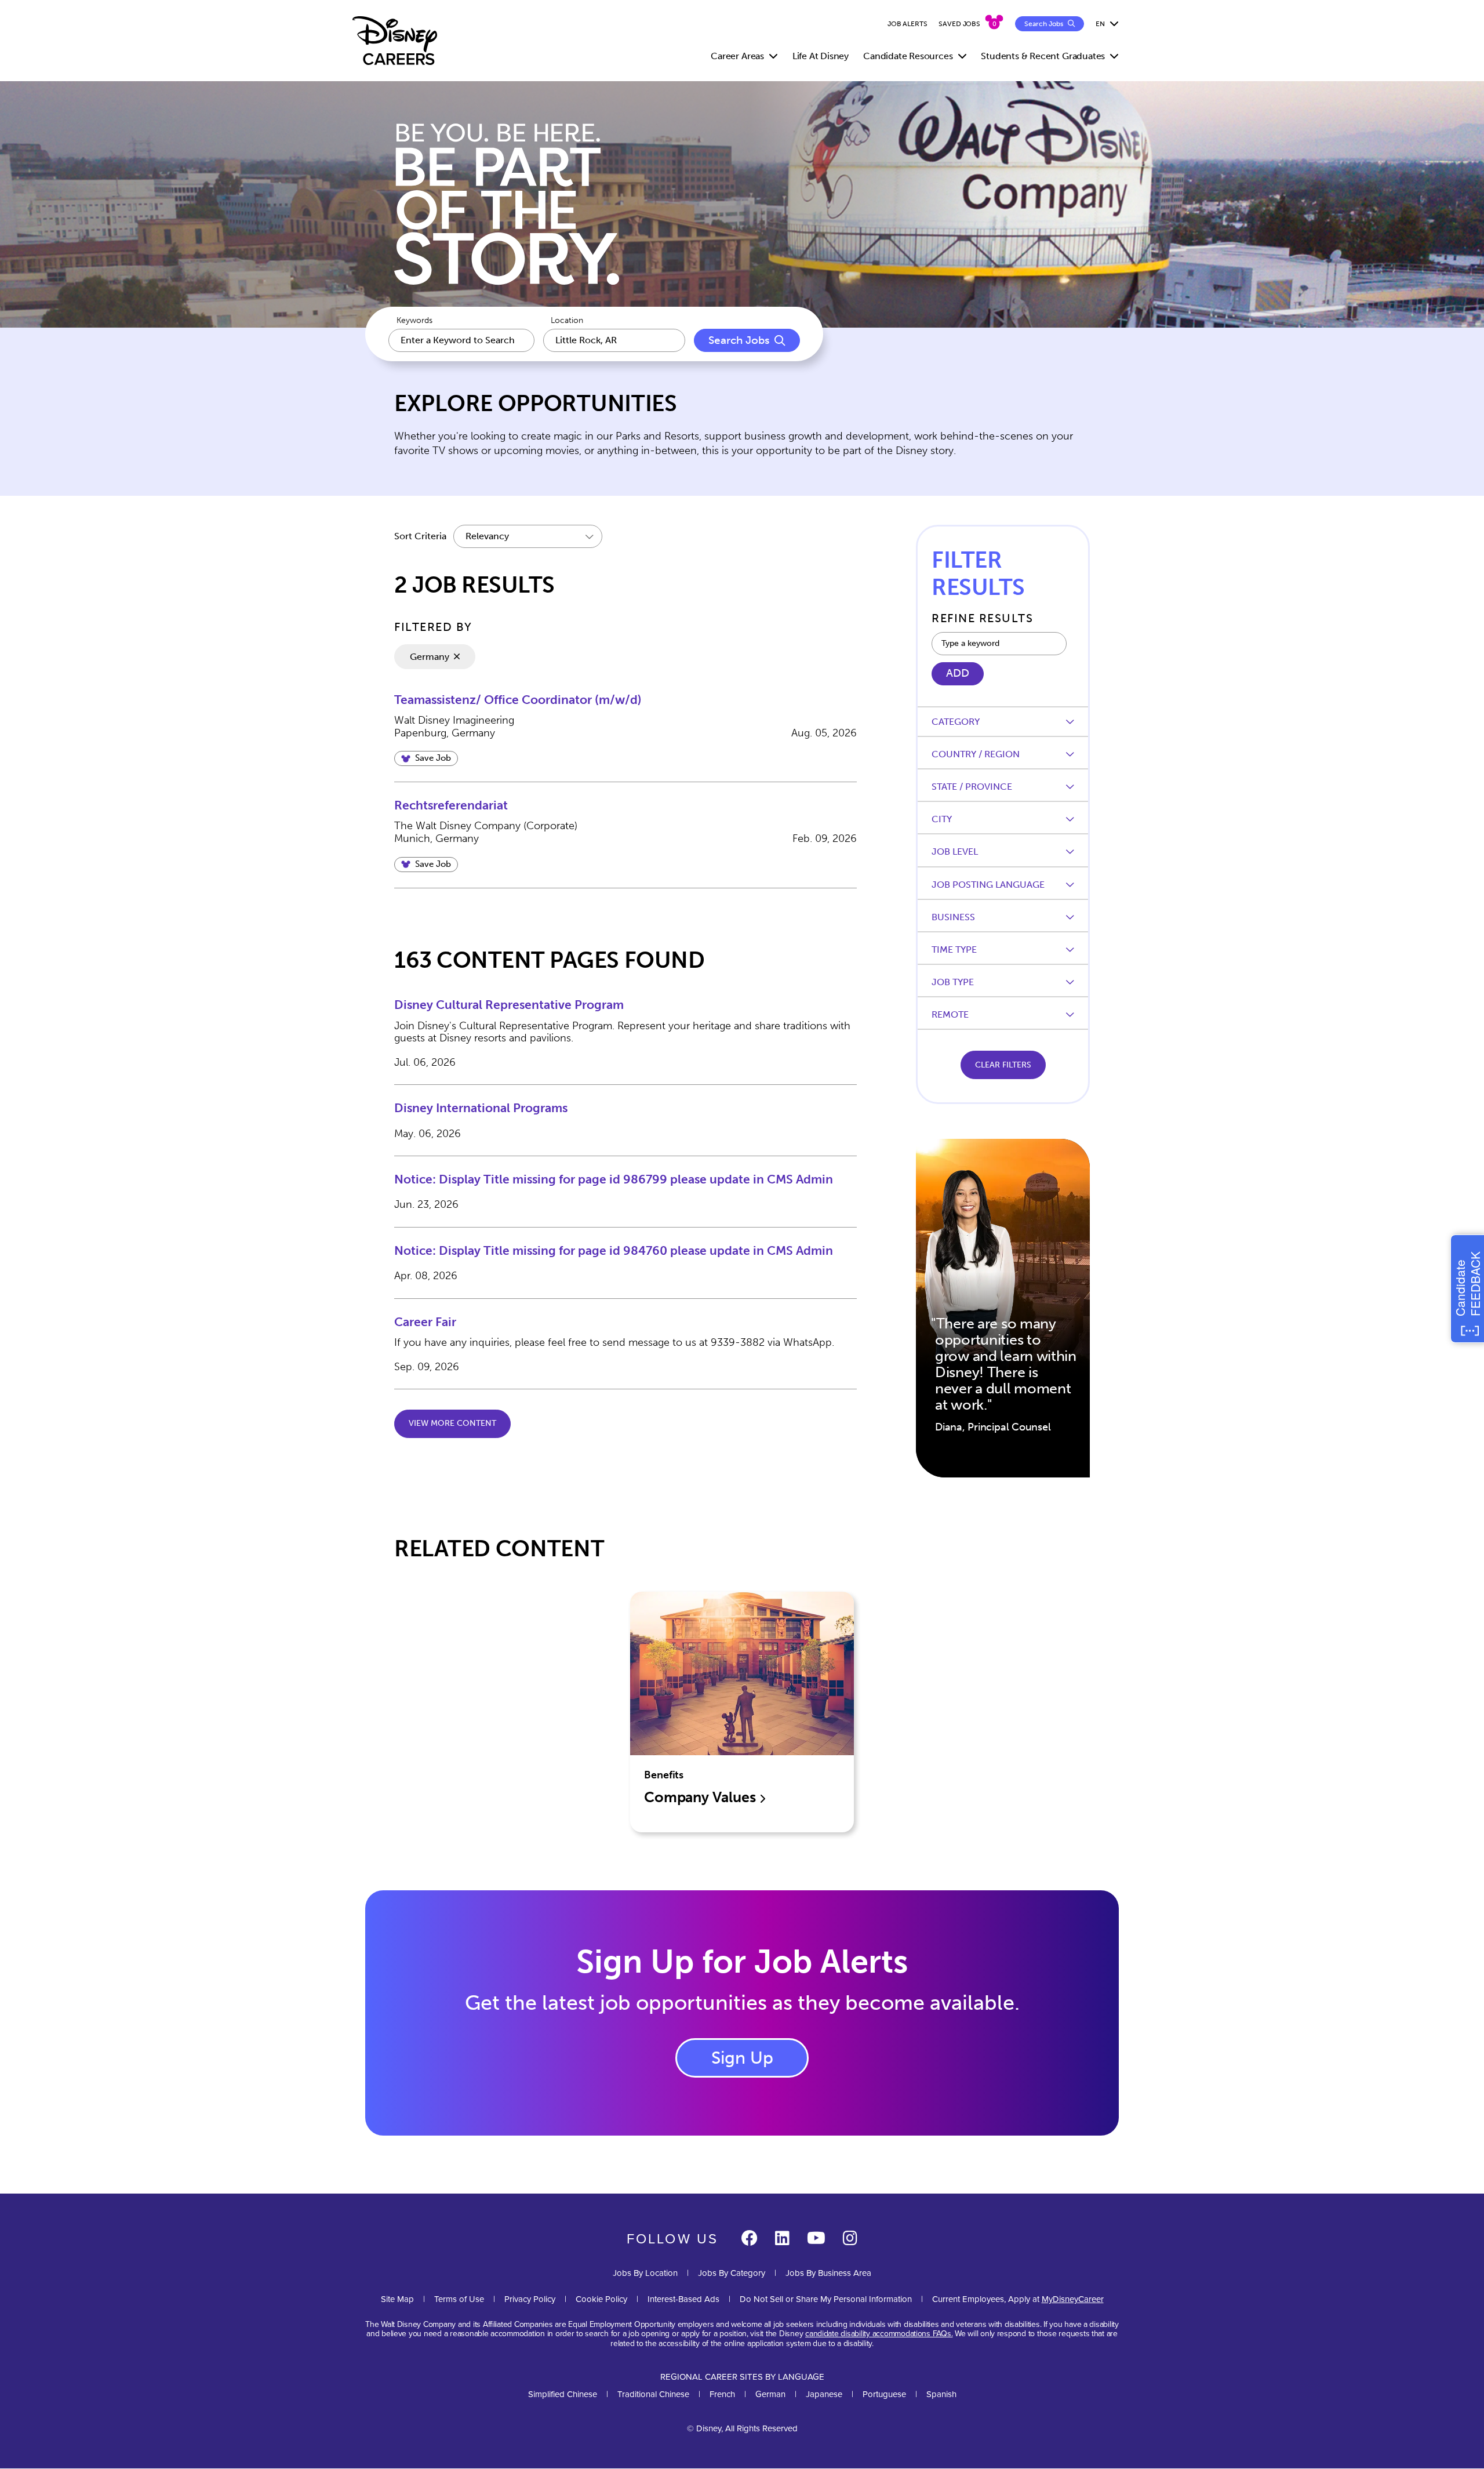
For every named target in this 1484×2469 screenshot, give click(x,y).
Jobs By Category (732, 2273)
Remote (950, 1014)
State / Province (972, 787)
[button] (426, 758)
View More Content (452, 1423)
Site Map (397, 2299)
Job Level (955, 852)
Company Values (701, 1797)
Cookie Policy (601, 2299)
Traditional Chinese (653, 2394)
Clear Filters (1003, 1065)
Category (956, 722)
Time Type (954, 950)
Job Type (953, 982)
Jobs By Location (645, 2273)
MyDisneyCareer (1073, 2299)
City (942, 819)
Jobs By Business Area (828, 2273)
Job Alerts (908, 24)
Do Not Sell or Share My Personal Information (826, 2299)
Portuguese (884, 2394)
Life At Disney (821, 56)
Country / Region (976, 754)
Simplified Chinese (563, 2394)
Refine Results (982, 618)
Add (958, 673)
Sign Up (742, 2058)
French (722, 2394)
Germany (430, 657)
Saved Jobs (959, 24)
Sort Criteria (420, 536)
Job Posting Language (988, 885)
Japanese (824, 2394)
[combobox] (614, 340)
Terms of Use (459, 2299)
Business (953, 917)
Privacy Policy (530, 2299)
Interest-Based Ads (683, 2299)
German (770, 2394)
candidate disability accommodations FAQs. (879, 2333)
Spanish (941, 2394)
